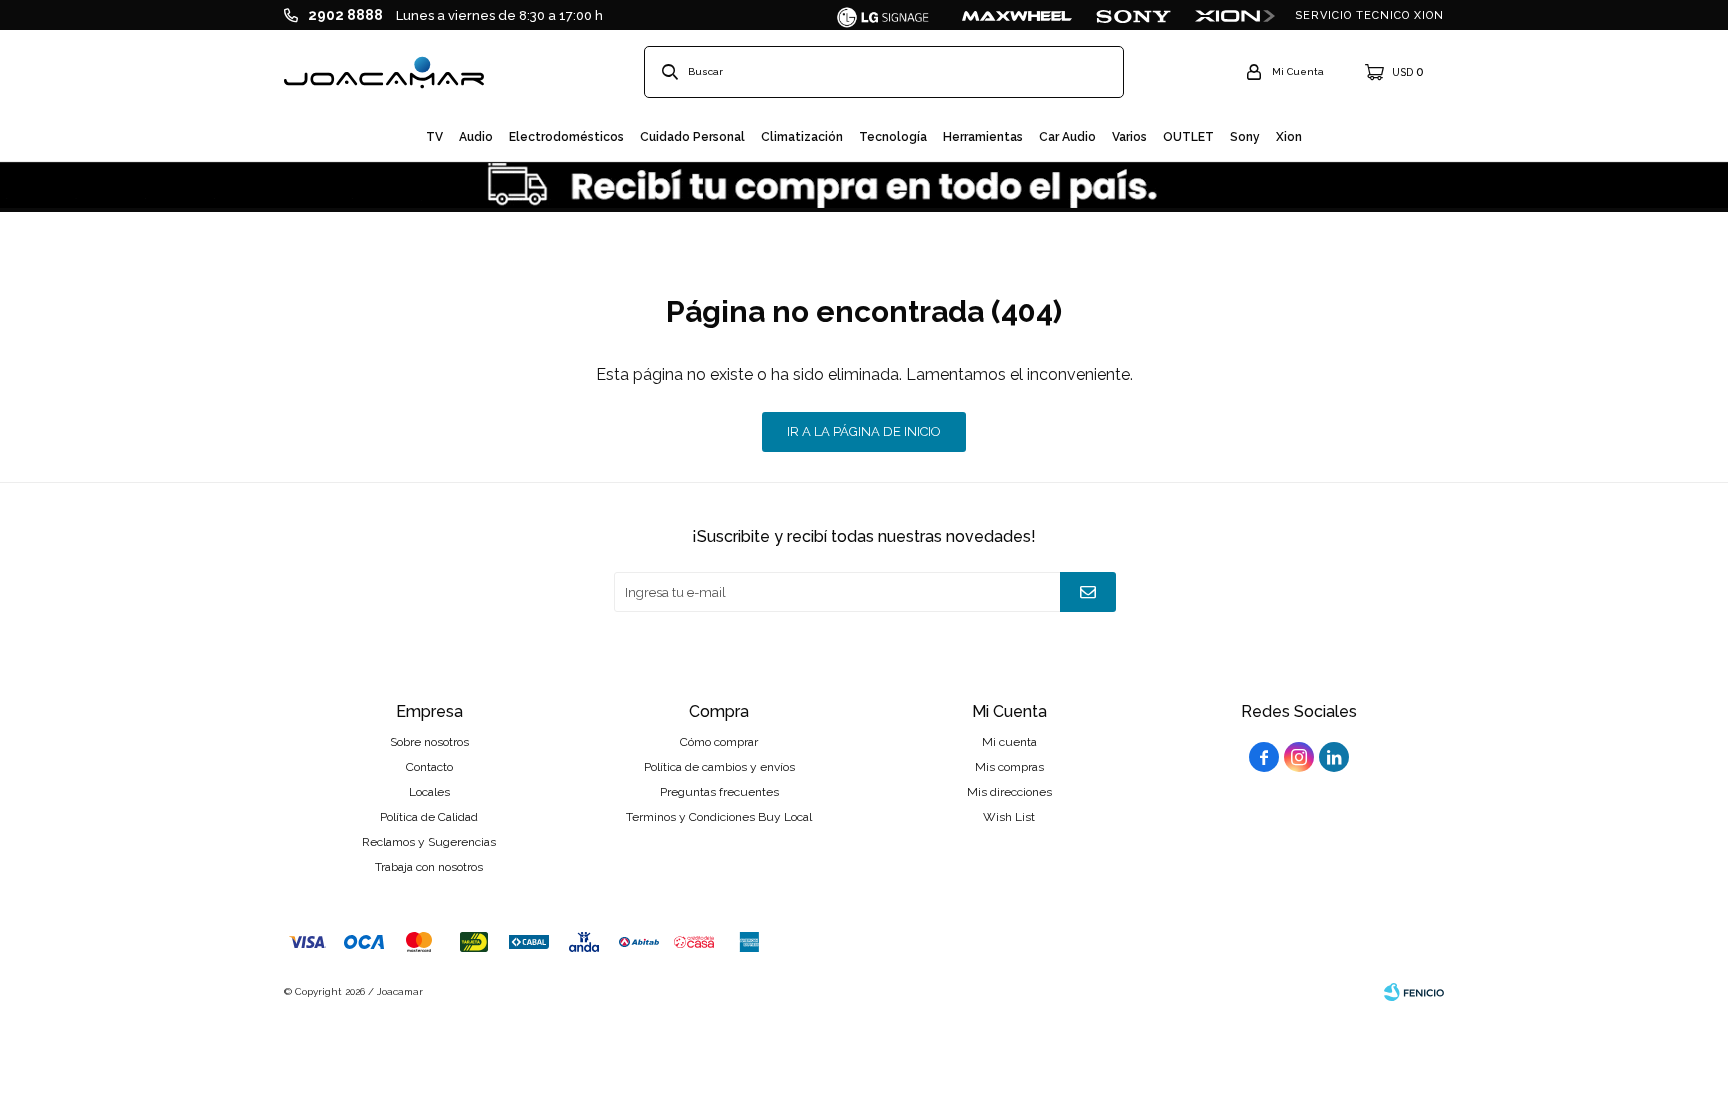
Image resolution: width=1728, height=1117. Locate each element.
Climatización (802, 137)
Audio (476, 137)
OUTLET (1188, 137)
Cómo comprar (719, 742)
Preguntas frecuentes (719, 792)
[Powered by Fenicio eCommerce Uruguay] (1414, 992)
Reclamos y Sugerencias (429, 842)
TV (434, 137)
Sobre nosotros (429, 742)
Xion (1289, 137)
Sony (1245, 137)
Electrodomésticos (566, 137)
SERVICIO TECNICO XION (1369, 15)
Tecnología (893, 137)
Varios (1129, 137)
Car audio (1067, 137)
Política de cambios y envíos (719, 767)
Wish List (1009, 817)
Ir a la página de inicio (864, 431)
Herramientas (983, 137)
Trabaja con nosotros (429, 867)
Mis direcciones (1009, 792)
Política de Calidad (429, 817)
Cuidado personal (692, 137)
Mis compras (1009, 767)
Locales (429, 792)
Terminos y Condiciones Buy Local (719, 817)
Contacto (429, 767)
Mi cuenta (1009, 742)
